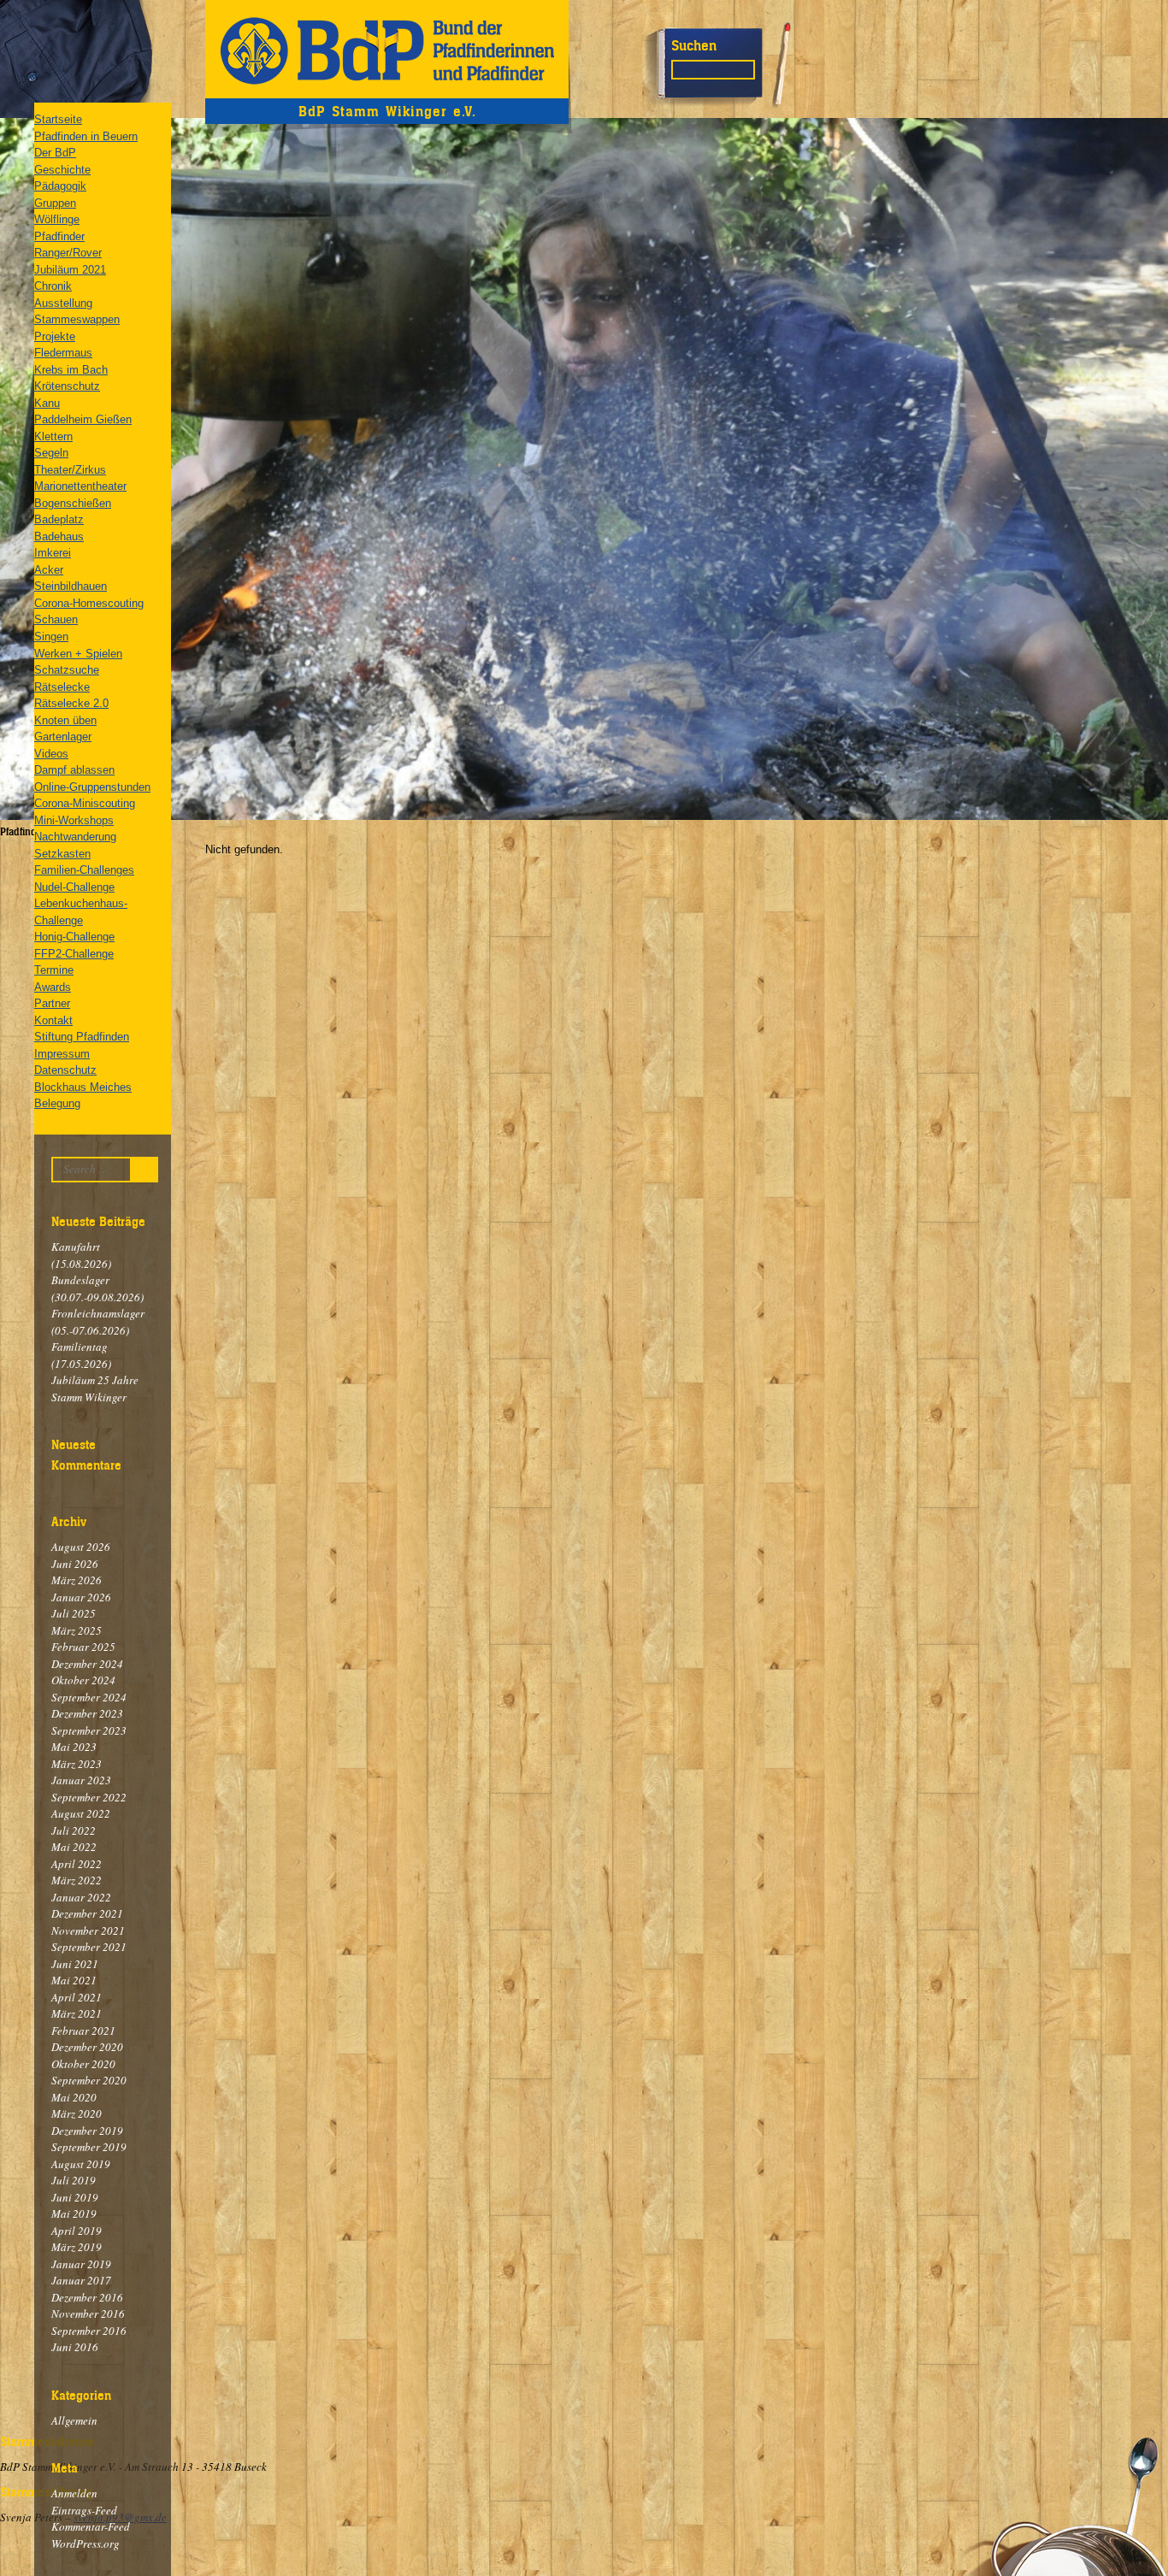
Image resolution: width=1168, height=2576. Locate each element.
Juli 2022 (74, 1830)
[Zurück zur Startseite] (387, 49)
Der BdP (55, 153)
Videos (51, 754)
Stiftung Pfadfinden (82, 1037)
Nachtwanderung (75, 837)
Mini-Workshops (74, 820)
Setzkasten (62, 854)
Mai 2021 (74, 1980)
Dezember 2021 (87, 1913)
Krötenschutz (67, 386)
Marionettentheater (80, 486)
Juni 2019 (75, 2197)
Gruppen (55, 203)
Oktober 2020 (83, 2064)
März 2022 (77, 1880)
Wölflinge (57, 219)
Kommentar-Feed (91, 2526)
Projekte (55, 336)
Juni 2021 (75, 1964)
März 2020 (77, 2113)
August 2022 (81, 1813)
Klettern (53, 436)
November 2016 (88, 2314)
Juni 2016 (75, 2347)
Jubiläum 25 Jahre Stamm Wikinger (95, 1388)
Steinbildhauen (71, 586)
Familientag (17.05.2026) (81, 1355)
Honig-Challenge (74, 937)
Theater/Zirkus (70, 470)
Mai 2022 (74, 1847)
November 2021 (88, 1931)
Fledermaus (63, 353)
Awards (53, 987)
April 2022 (77, 1864)
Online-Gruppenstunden (92, 787)
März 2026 (77, 1580)
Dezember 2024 (87, 1664)
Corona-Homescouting (89, 603)
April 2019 (77, 2231)
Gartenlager (63, 737)
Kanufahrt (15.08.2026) (81, 1255)
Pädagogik (60, 186)
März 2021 (77, 2013)
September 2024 (89, 1697)
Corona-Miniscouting (85, 803)
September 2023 (89, 1730)
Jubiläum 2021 (70, 270)
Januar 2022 (81, 1897)
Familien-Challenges (84, 870)
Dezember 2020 (87, 2047)
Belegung (57, 1103)
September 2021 (89, 1947)
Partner (52, 1003)
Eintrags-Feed (84, 2510)
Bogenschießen (73, 503)
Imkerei (53, 553)
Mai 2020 (74, 2097)
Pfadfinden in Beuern (86, 136)
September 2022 (89, 1797)
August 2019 (81, 2164)
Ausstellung (63, 303)
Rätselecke (62, 687)
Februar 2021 (83, 2031)
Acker (49, 570)
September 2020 (89, 2080)
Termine (54, 970)
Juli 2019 (74, 2180)
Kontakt (53, 1020)
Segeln (51, 453)
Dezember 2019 (87, 2131)
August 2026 (81, 1547)
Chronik (53, 286)
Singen (51, 637)
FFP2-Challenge (74, 954)
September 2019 (89, 2147)
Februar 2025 (83, 1647)
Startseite (58, 119)
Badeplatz (59, 519)
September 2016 (89, 2331)
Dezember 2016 (87, 2297)
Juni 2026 (75, 1564)
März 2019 (77, 2247)
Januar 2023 (81, 1780)
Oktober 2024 (83, 1680)
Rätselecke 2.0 (71, 703)
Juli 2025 (74, 1613)
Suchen (694, 45)
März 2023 (77, 1764)
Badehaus (59, 536)
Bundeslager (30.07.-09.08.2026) (97, 1288)
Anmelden (74, 2493)
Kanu (47, 403)
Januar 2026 (81, 1597)
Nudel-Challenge (74, 887)
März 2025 (77, 1630)
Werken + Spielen (78, 654)
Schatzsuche (67, 670)
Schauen (56, 619)
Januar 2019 (81, 2264)
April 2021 (77, 1997)
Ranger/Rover (68, 253)
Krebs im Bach (71, 370)
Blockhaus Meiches (83, 1087)
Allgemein (74, 2420)
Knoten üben (65, 720)
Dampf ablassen (74, 770)
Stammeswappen (77, 319)
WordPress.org (86, 2544)
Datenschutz (65, 1070)
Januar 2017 (81, 2280)
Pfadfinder (59, 236)
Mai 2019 (74, 2213)
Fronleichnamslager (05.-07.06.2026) (98, 1322)
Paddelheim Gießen (83, 419)
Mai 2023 (74, 1747)
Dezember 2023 (87, 1713)
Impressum (62, 1054)
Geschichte (62, 170)
